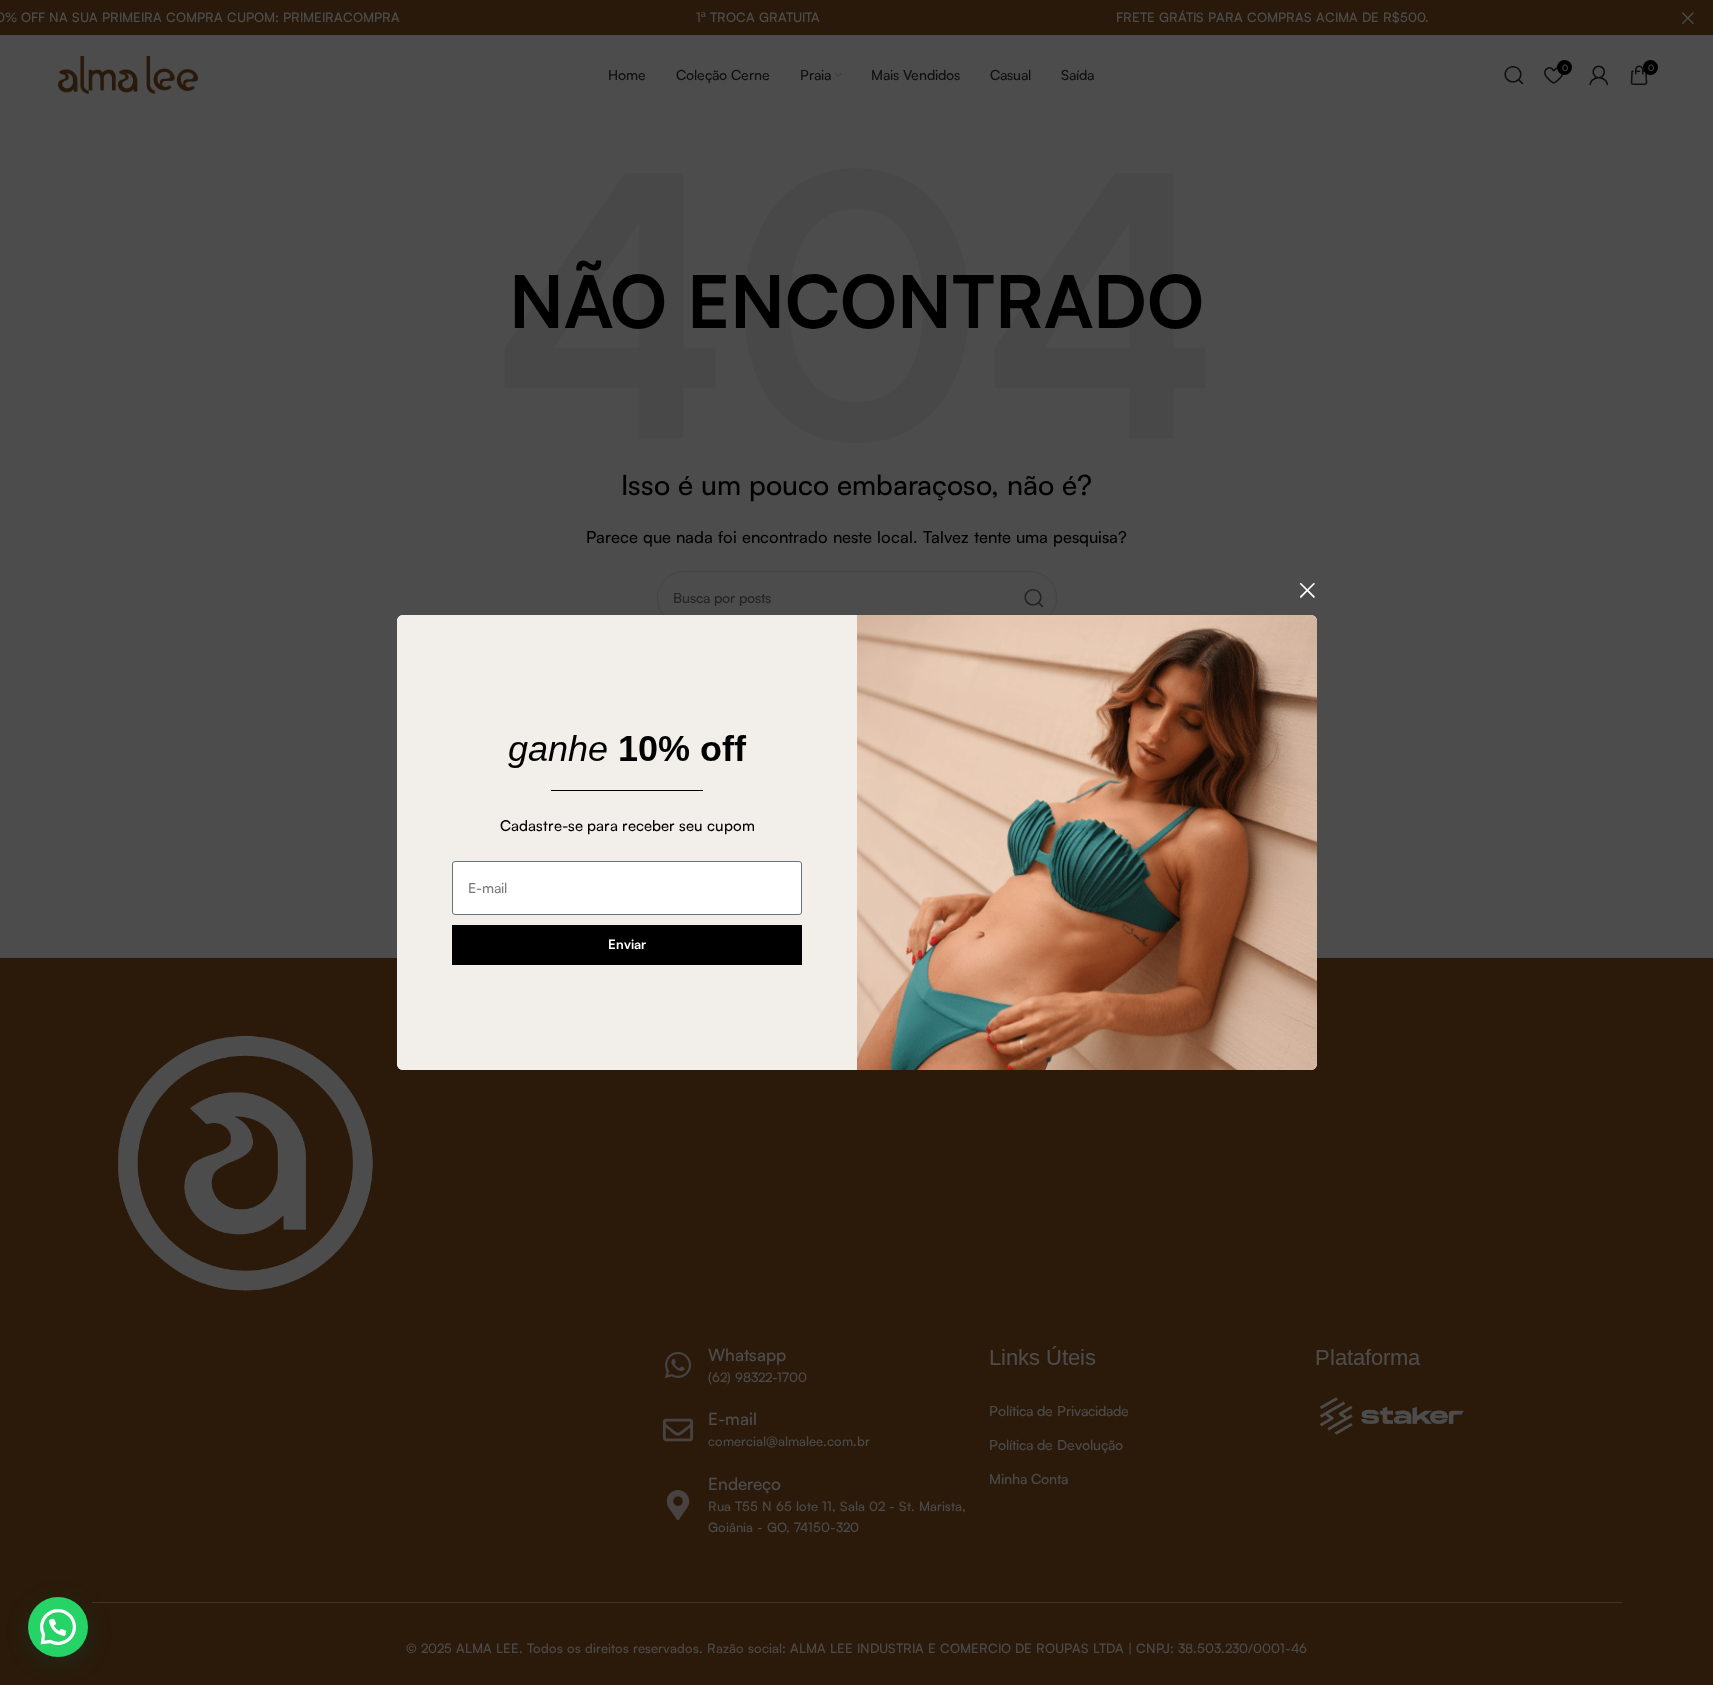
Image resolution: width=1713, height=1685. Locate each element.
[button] (58, 1627)
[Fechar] (1307, 590)
